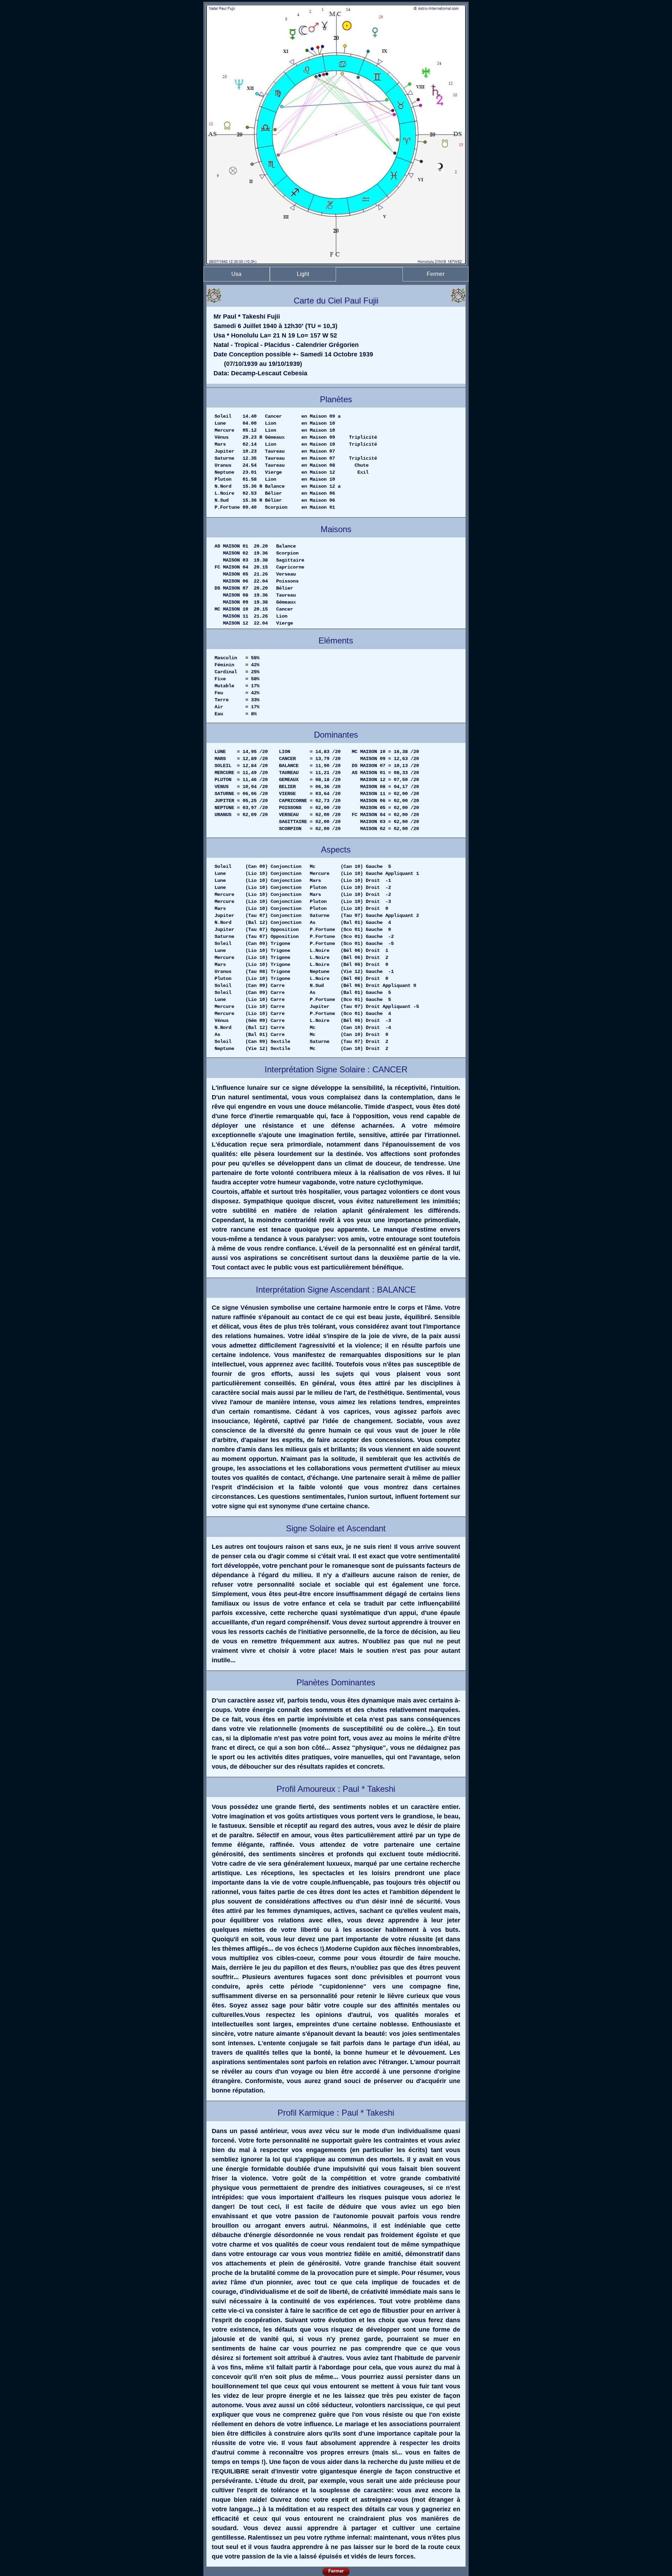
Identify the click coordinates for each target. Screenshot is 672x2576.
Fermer (436, 274)
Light (303, 274)
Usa (236, 274)
